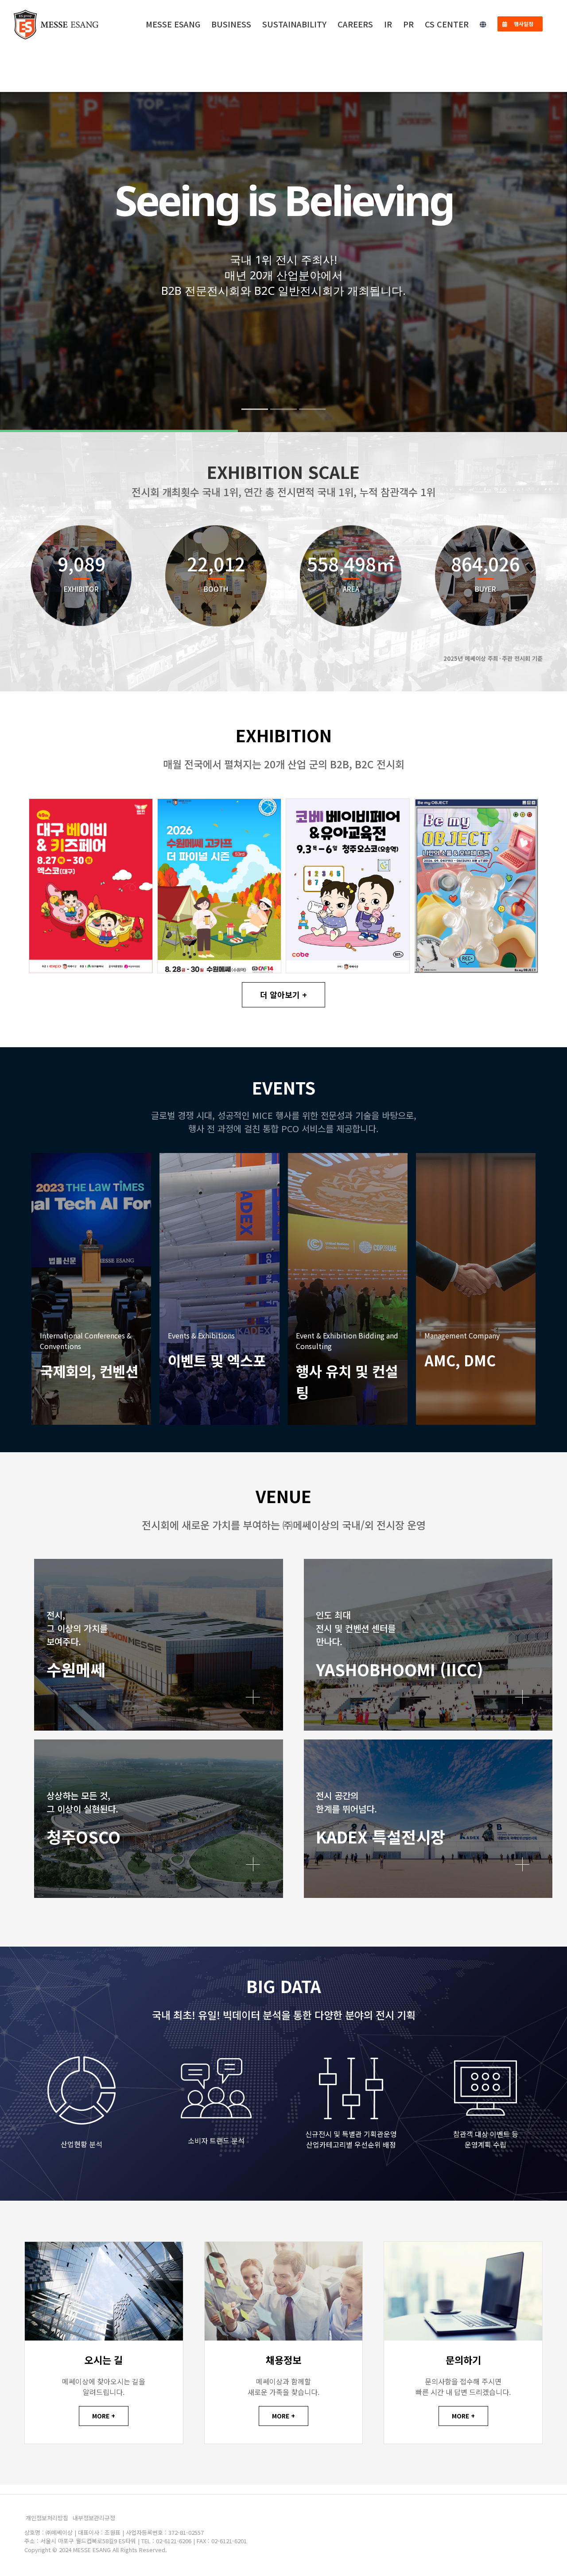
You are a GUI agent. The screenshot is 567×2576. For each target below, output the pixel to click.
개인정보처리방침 (47, 2518)
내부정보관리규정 (94, 2518)
